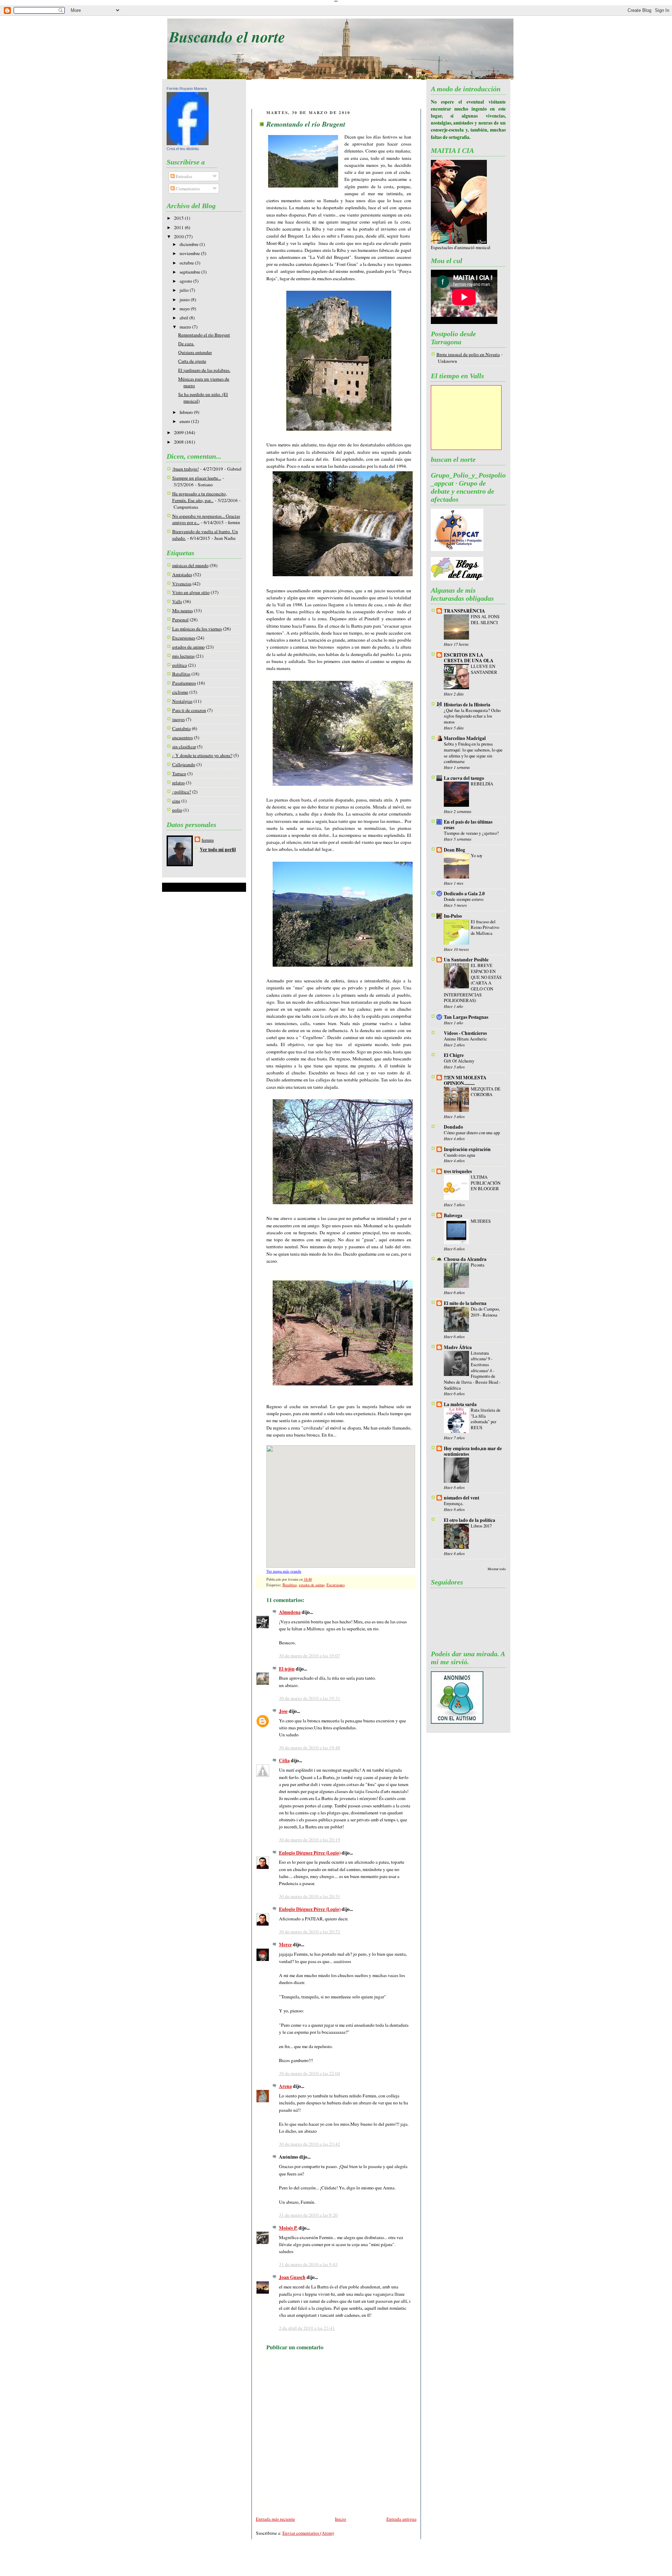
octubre (187, 263)
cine (176, 801)
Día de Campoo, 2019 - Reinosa (485, 1312)
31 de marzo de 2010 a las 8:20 (308, 2215)
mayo (185, 309)
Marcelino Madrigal (465, 738)
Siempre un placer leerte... (197, 478)
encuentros (183, 737)
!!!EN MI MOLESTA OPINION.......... (465, 1080)
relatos (178, 783)
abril (184, 318)
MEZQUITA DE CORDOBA (486, 1092)
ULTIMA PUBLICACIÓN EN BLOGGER (486, 1183)
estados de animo (188, 647)
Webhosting (394, 2563)
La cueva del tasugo (464, 778)
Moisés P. (288, 2228)
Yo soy (477, 855)
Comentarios (187, 189)
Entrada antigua (401, 2519)
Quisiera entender (195, 352)
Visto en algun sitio (191, 592)
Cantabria (181, 728)
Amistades (182, 574)
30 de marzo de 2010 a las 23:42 (310, 2144)
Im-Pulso (453, 916)
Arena (285, 2086)
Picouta (478, 1265)
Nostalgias (182, 701)
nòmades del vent (461, 1498)
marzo (186, 327)
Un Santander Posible (466, 960)
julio (185, 290)
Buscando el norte (227, 36)
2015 (179, 218)
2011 (179, 227)
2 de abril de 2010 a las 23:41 (307, 2328)
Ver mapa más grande (284, 1571)
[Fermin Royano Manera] (188, 143)
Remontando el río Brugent (204, 335)
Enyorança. (454, 1503)
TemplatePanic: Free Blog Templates (331, 2563)
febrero (187, 412)
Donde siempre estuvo (464, 899)
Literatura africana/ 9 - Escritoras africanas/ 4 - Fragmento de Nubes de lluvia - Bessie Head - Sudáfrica (472, 1370)
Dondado (453, 1127)
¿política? (182, 792)
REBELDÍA (482, 784)
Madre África (458, 1347)
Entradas (183, 176)
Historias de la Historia (467, 705)
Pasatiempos (184, 683)
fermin (208, 840)
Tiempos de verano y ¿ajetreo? (471, 833)
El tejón (287, 1669)
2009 (179, 432)
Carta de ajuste (192, 361)
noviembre (190, 253)
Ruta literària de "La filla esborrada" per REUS (486, 1419)
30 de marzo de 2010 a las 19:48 (310, 1748)
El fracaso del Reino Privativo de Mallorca (485, 927)
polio (177, 810)
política (180, 665)
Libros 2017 (481, 1526)
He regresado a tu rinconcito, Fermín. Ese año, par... (199, 497)
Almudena (290, 1612)
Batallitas (181, 674)
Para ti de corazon (189, 710)
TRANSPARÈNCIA (464, 611)
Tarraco (179, 774)
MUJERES (481, 1221)
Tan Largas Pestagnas (466, 1017)
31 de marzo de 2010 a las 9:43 (308, 2264)
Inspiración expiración (467, 1149)
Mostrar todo (497, 1569)
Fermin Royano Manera (187, 89)
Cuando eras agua (460, 1155)
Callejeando (184, 764)
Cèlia (284, 1760)
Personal (180, 620)
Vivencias (182, 584)
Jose (283, 1711)
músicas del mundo (190, 565)
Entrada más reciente (275, 2519)
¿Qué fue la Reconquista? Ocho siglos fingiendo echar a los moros (472, 716)
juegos (178, 719)
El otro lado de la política (470, 1520)
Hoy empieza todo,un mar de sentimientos (473, 1451)
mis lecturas (183, 656)
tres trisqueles (458, 1171)
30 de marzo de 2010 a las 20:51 (310, 1896)
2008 (179, 442)
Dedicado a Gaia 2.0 (464, 894)
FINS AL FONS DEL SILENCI (485, 619)
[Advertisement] (337, 95)
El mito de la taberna (465, 1303)
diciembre (190, 244)
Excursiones (184, 638)
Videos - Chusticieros (465, 1033)
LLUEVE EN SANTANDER (484, 669)
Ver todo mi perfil (218, 849)
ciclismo (180, 692)
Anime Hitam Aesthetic (465, 1039)
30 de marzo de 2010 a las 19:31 (310, 1698)
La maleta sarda (460, 1404)
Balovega (453, 1215)
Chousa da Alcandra (465, 1259)
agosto (186, 281)
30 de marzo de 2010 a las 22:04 (310, 2073)
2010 (179, 237)
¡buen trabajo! (185, 469)
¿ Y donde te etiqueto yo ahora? (202, 755)
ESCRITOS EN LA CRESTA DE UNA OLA (469, 658)
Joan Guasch (292, 2277)
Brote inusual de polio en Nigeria (468, 354)
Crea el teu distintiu (183, 149)
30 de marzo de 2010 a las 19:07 (310, 1656)
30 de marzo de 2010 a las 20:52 (310, 1932)
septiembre (190, 272)
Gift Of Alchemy (459, 1061)
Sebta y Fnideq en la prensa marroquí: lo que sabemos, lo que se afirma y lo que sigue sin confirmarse (473, 753)
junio (185, 299)
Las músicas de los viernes (197, 629)
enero (185, 421)
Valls (177, 601)
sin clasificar (184, 747)
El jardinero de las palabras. (204, 370)
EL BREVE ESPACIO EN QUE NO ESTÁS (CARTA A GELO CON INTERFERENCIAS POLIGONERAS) (473, 983)
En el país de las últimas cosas (468, 825)
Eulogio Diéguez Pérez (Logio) (310, 1853)
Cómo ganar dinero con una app (472, 1132)
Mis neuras (183, 611)
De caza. (186, 344)
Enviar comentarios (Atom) (308, 2533)
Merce (285, 1945)
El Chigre (454, 1055)
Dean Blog (454, 850)
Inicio (341, 2519)
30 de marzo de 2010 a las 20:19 (310, 1840)
